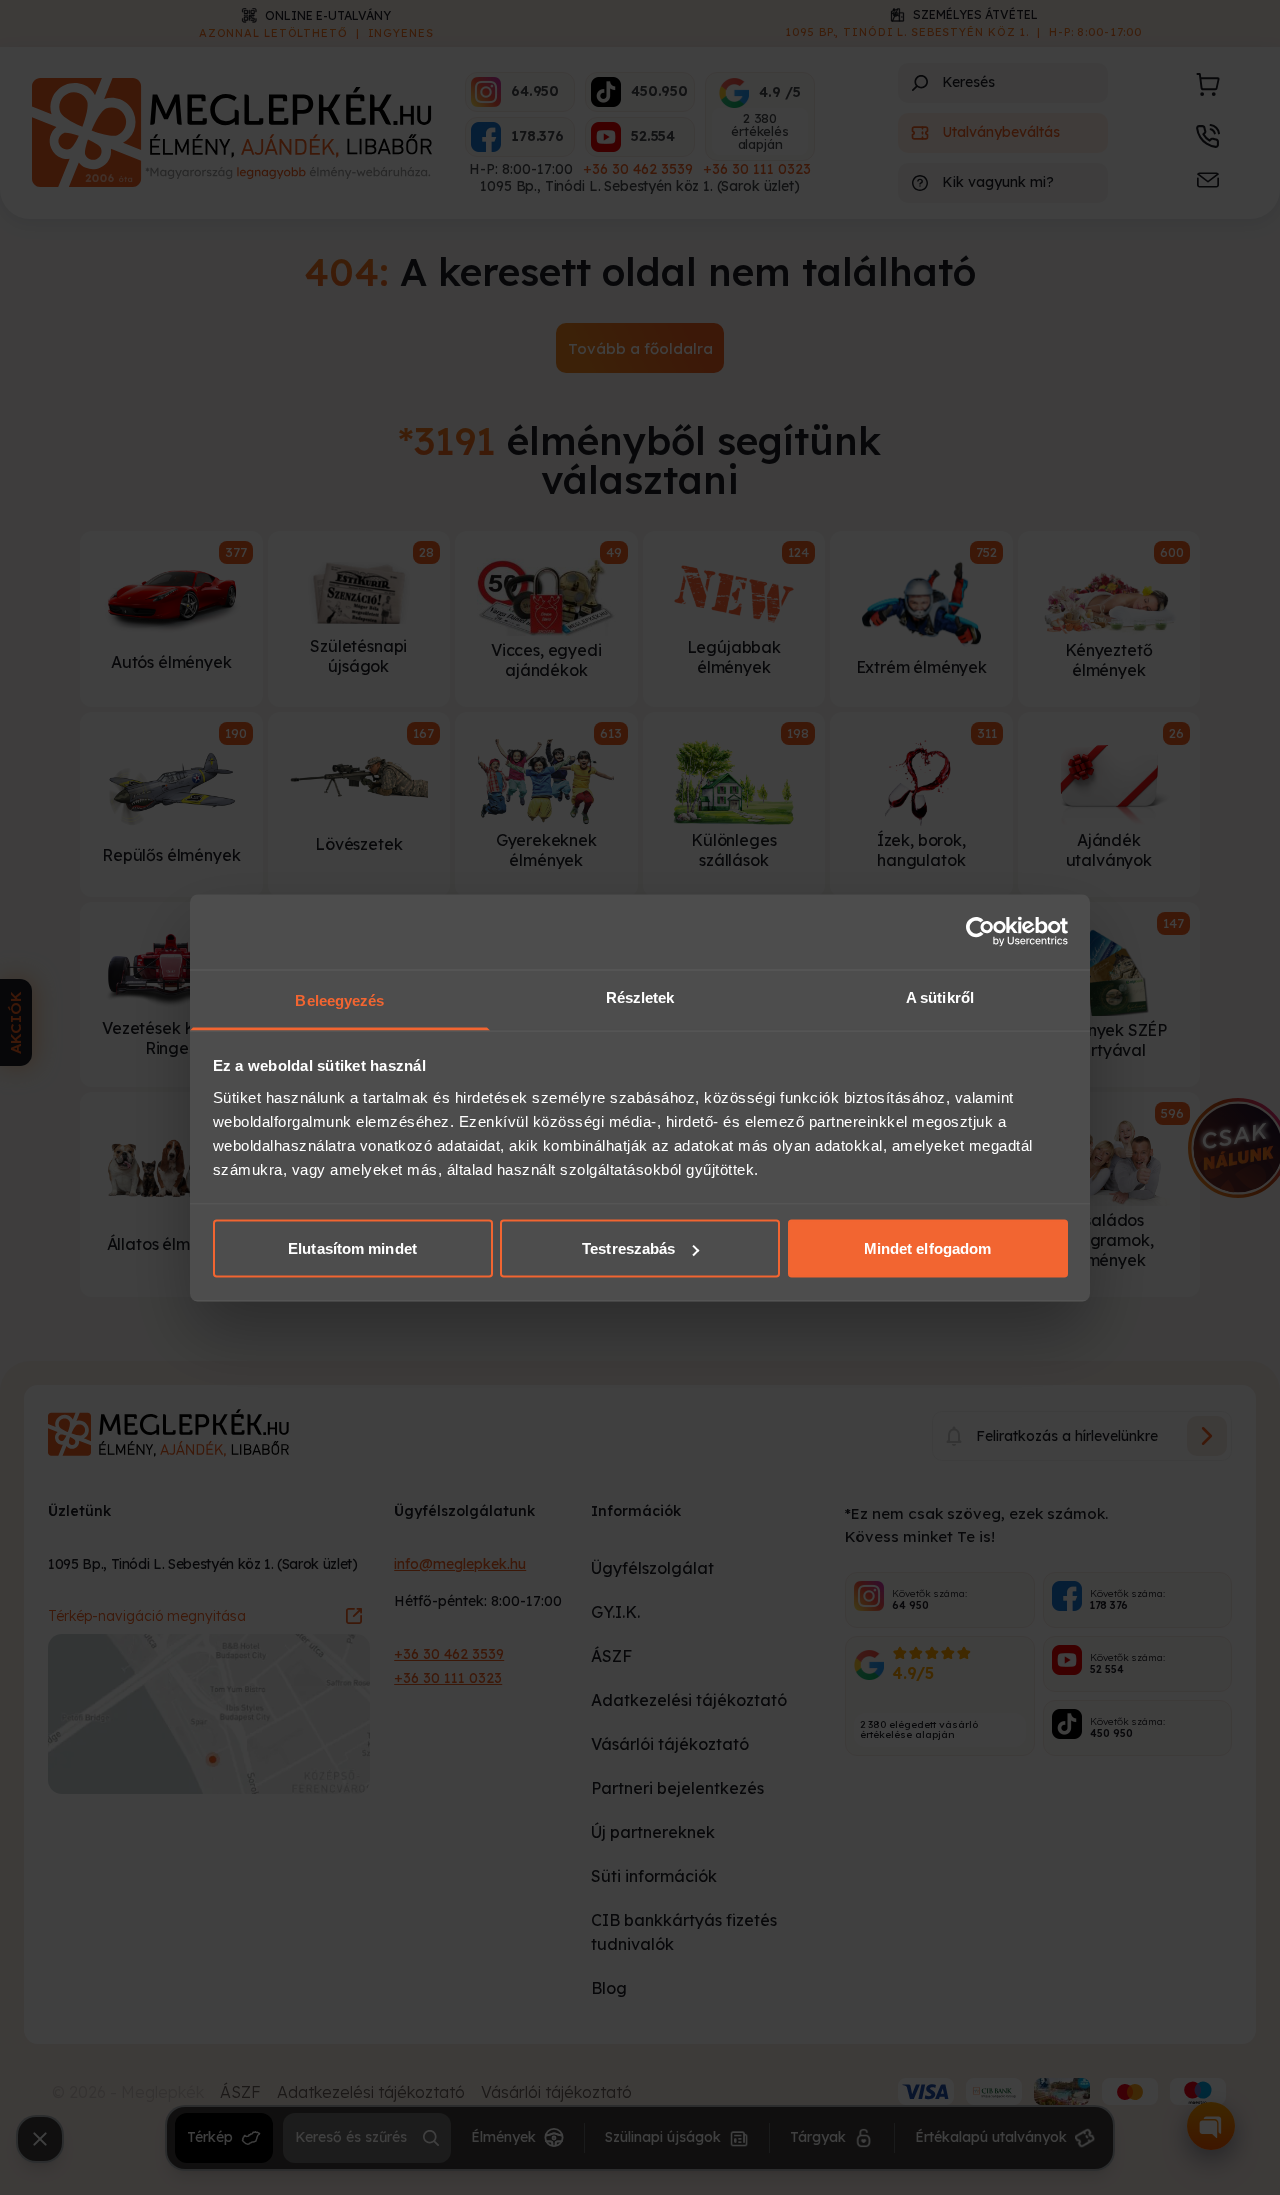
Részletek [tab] (640, 996)
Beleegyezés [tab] (339, 999)
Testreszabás (628, 1248)
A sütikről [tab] (940, 996)
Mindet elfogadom (928, 1248)
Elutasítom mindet (352, 1248)
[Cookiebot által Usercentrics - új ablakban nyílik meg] (980, 932)
